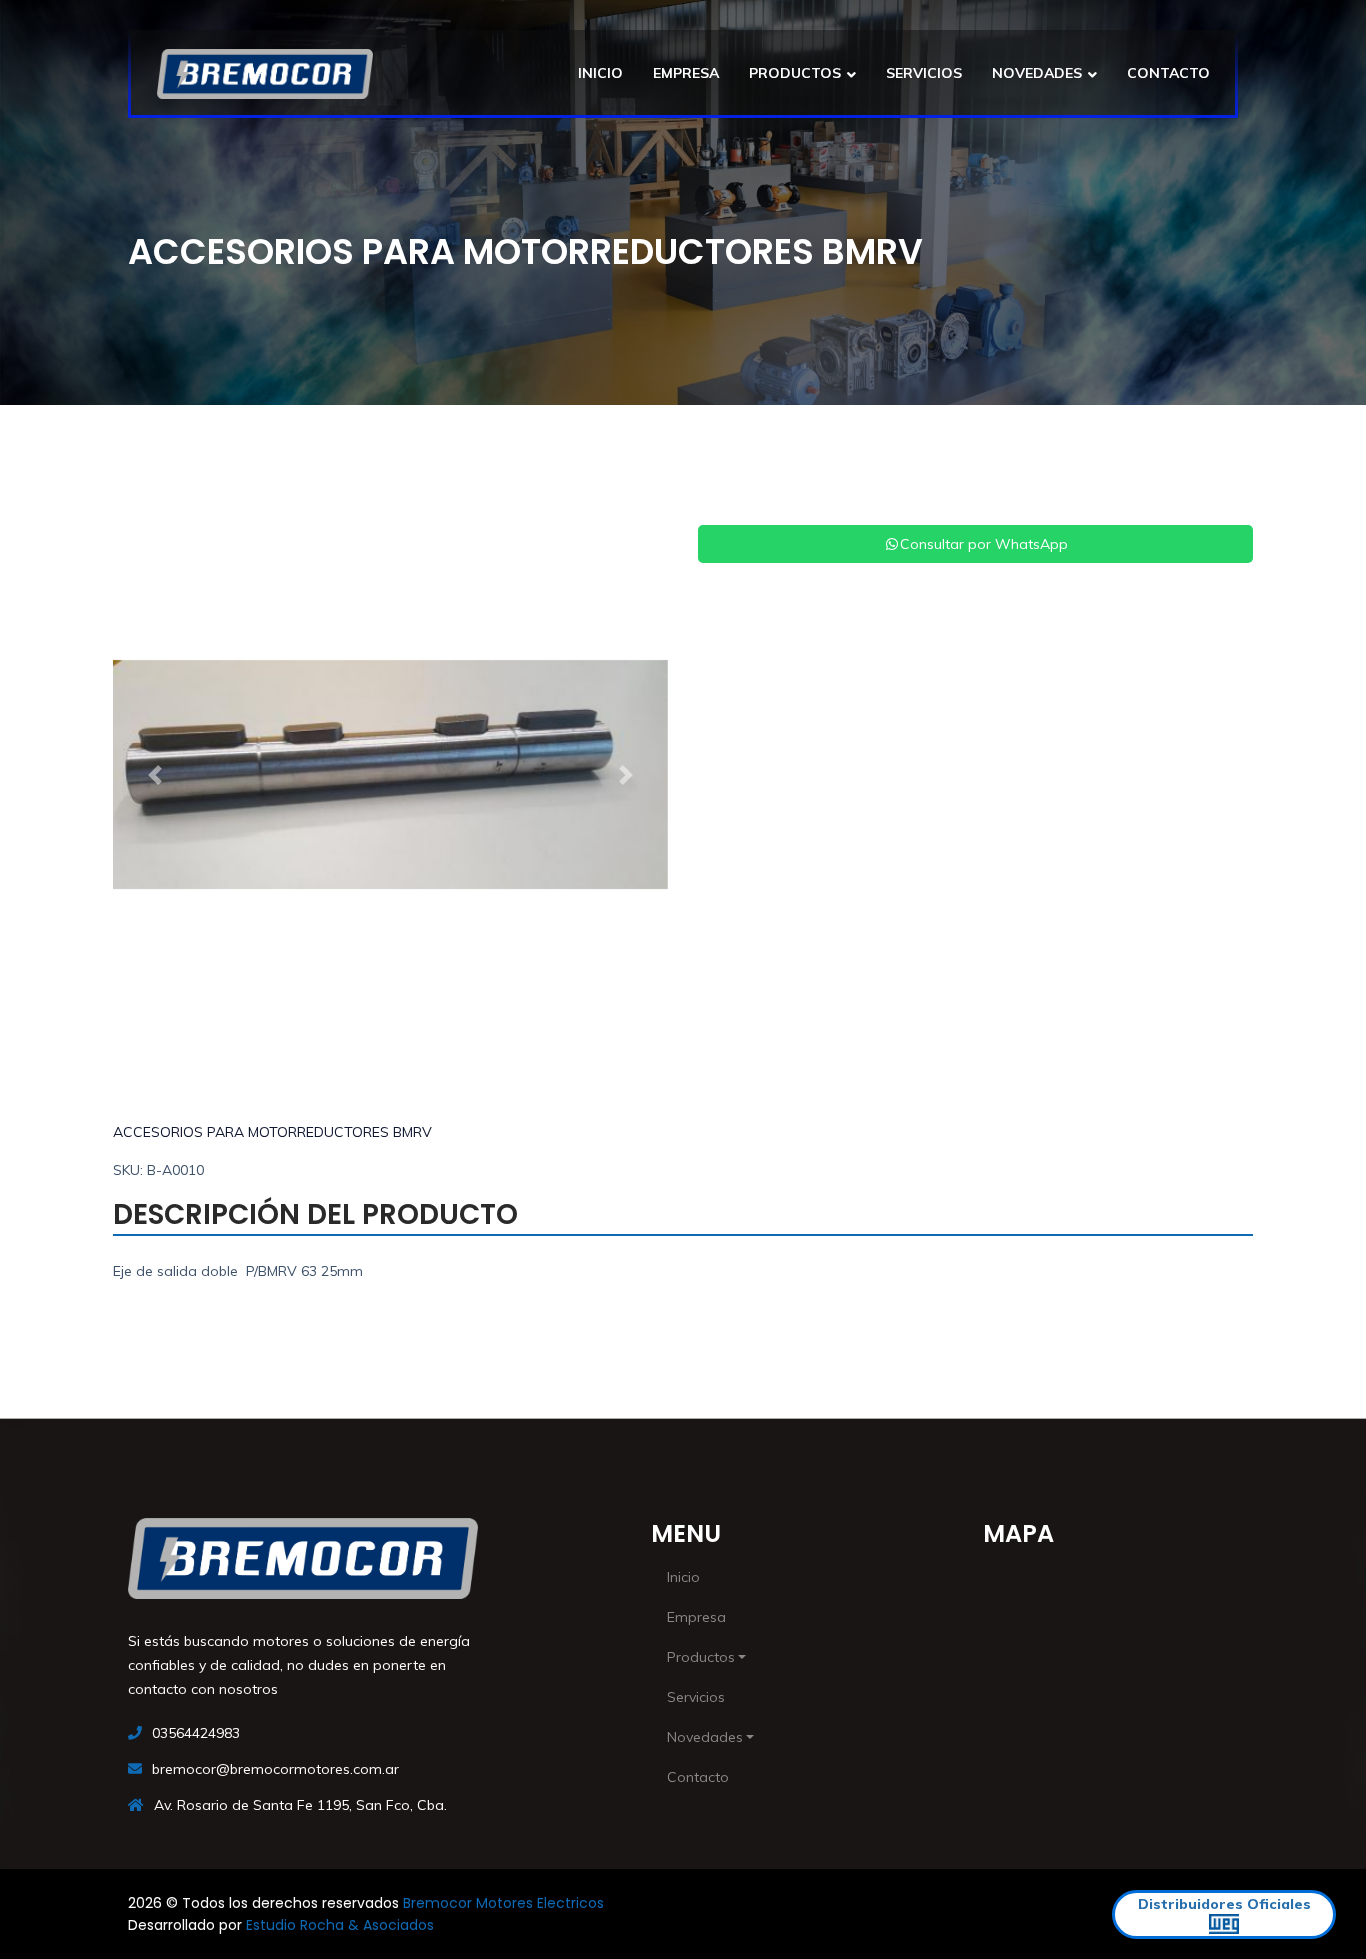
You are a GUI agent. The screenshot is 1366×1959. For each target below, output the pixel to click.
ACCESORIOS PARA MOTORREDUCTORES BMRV (272, 1132)
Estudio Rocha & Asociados (340, 1925)
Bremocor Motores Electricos (503, 1903)
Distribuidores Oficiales (1224, 1904)
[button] (154, 775)
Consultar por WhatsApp (984, 544)
